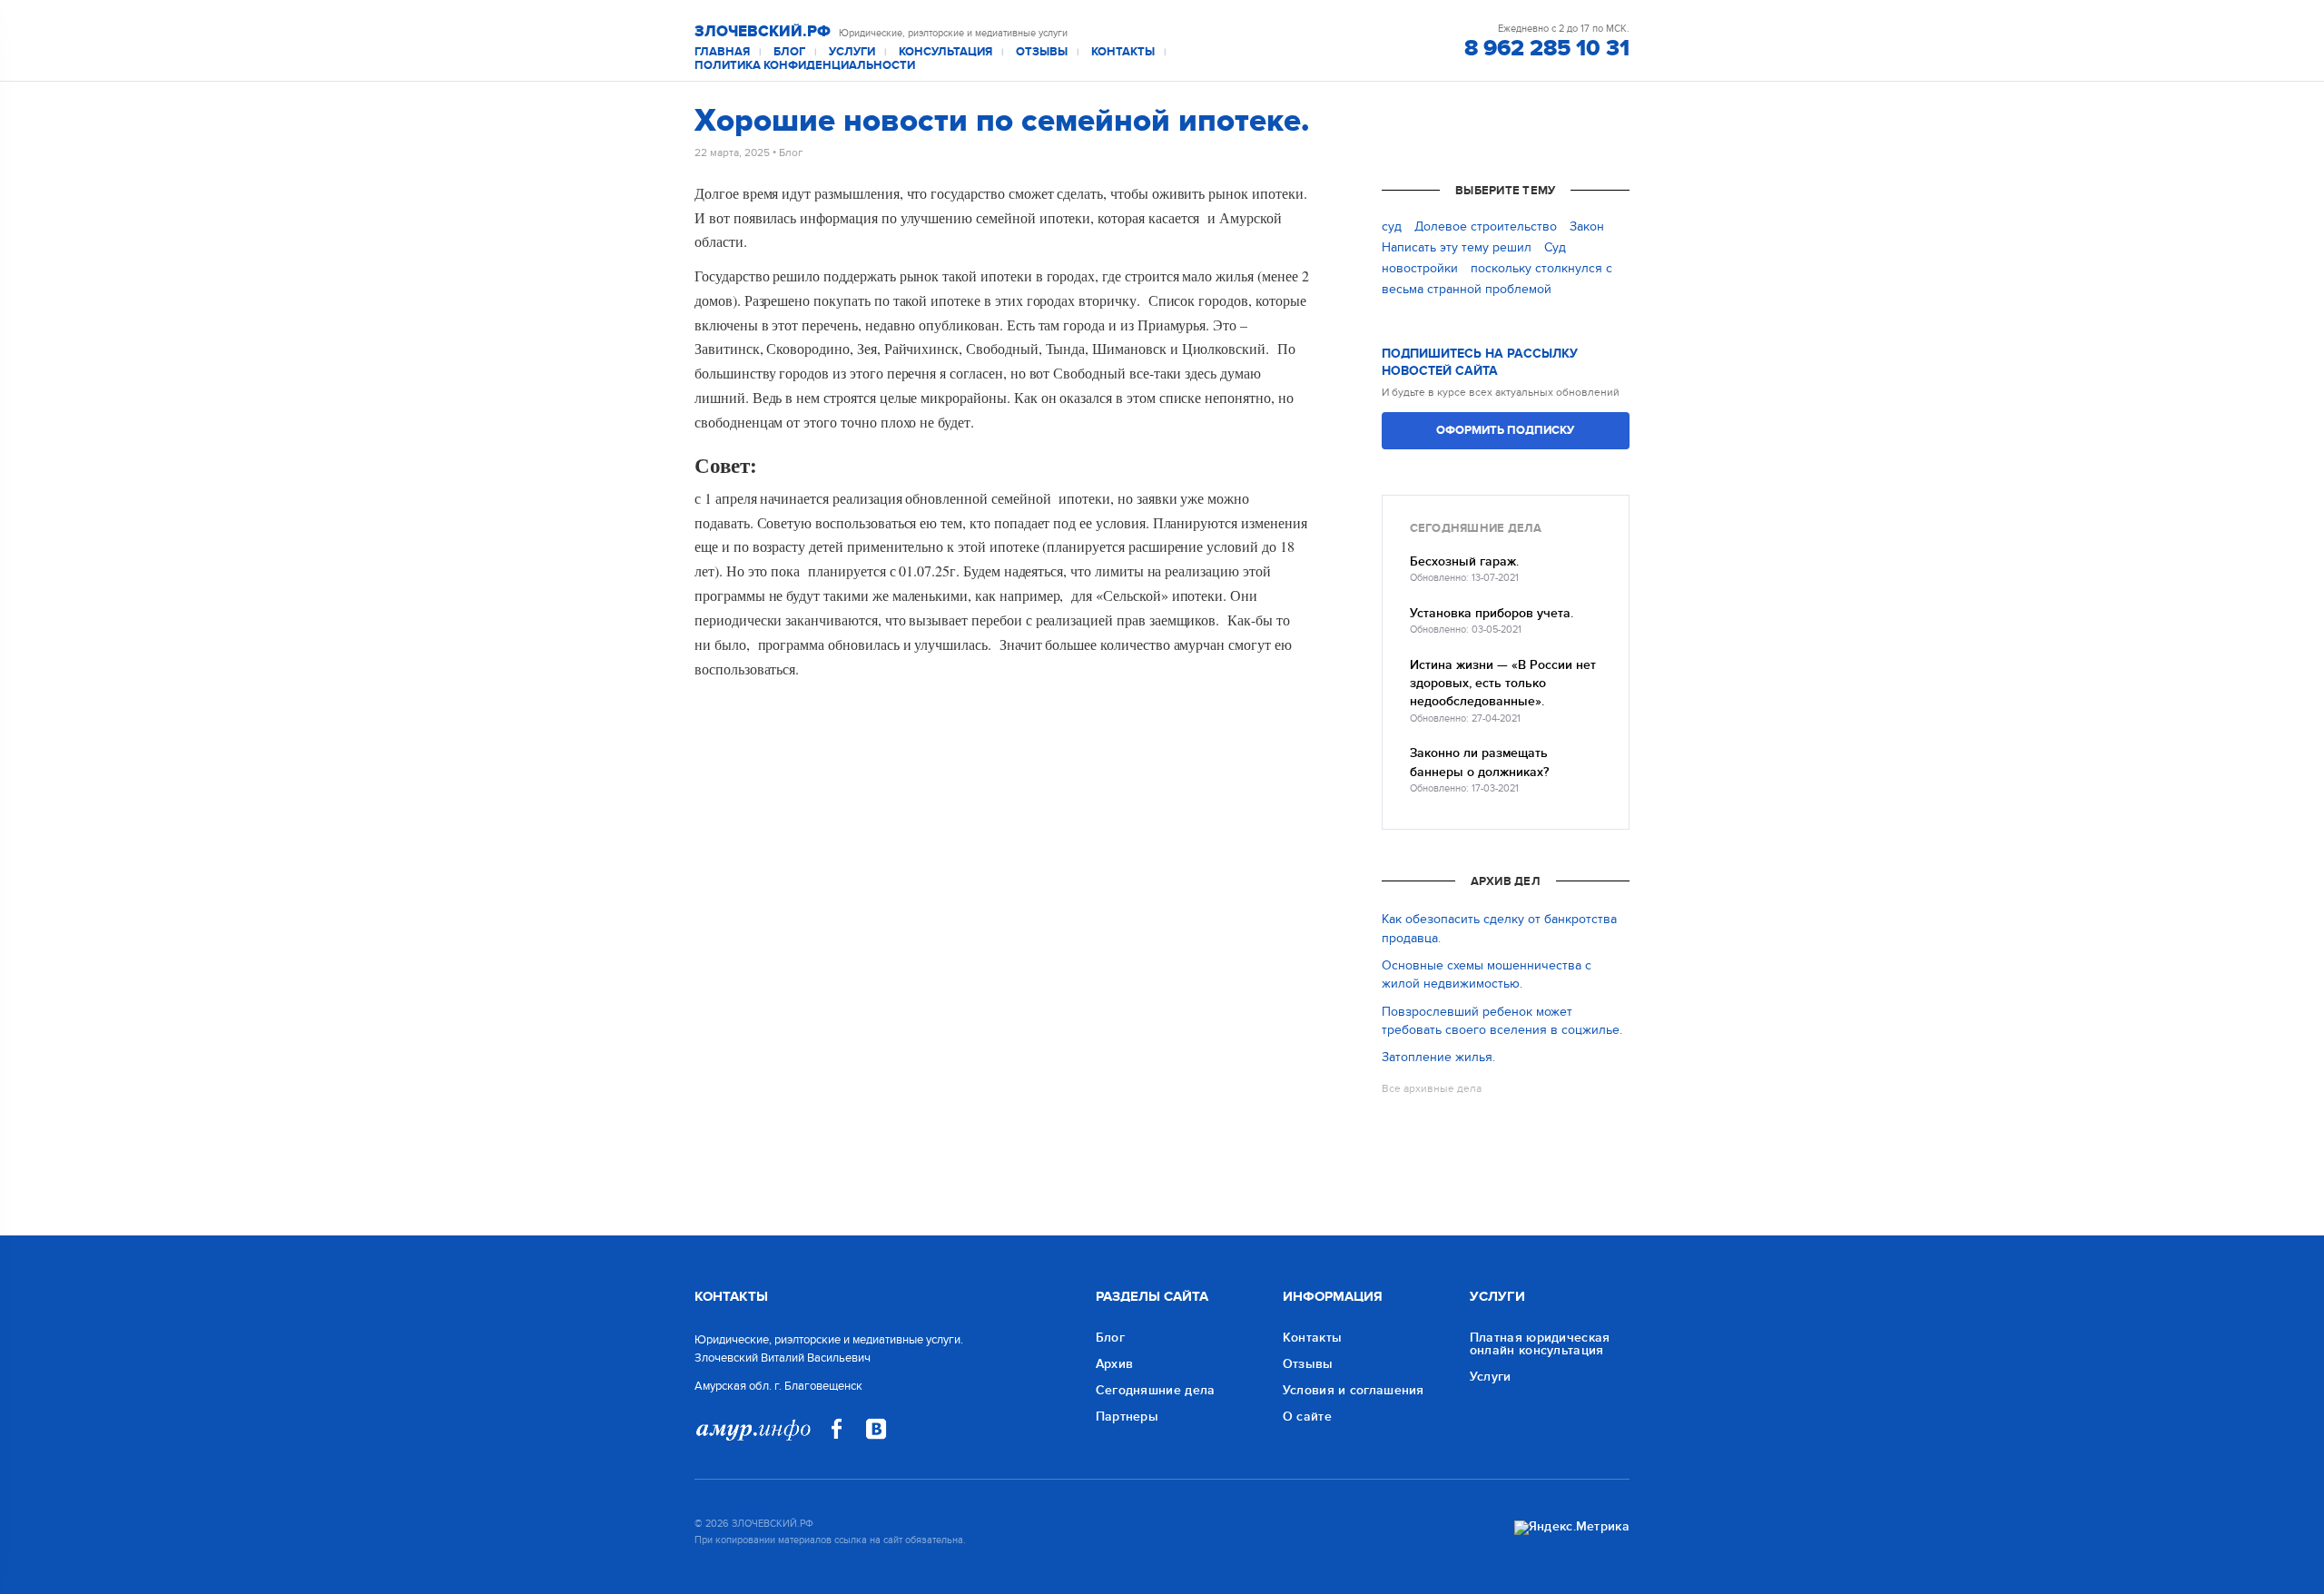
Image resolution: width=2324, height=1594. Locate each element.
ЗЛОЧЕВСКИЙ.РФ (763, 32)
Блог (789, 52)
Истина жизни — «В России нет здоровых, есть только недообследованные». (1503, 684)
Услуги (852, 52)
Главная (722, 52)
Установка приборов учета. (1492, 613)
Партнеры (1127, 1417)
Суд (1555, 247)
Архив (1115, 1364)
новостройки (1420, 268)
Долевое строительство (1486, 226)
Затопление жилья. (1438, 1057)
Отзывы (1042, 52)
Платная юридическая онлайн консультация (1540, 1344)
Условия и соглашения (1354, 1390)
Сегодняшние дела (1156, 1390)
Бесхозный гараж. (1464, 561)
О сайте (1307, 1417)
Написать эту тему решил (1457, 247)
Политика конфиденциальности (805, 66)
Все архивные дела (1432, 1088)
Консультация (945, 52)
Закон (1587, 226)
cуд (1392, 226)
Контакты (1123, 52)
